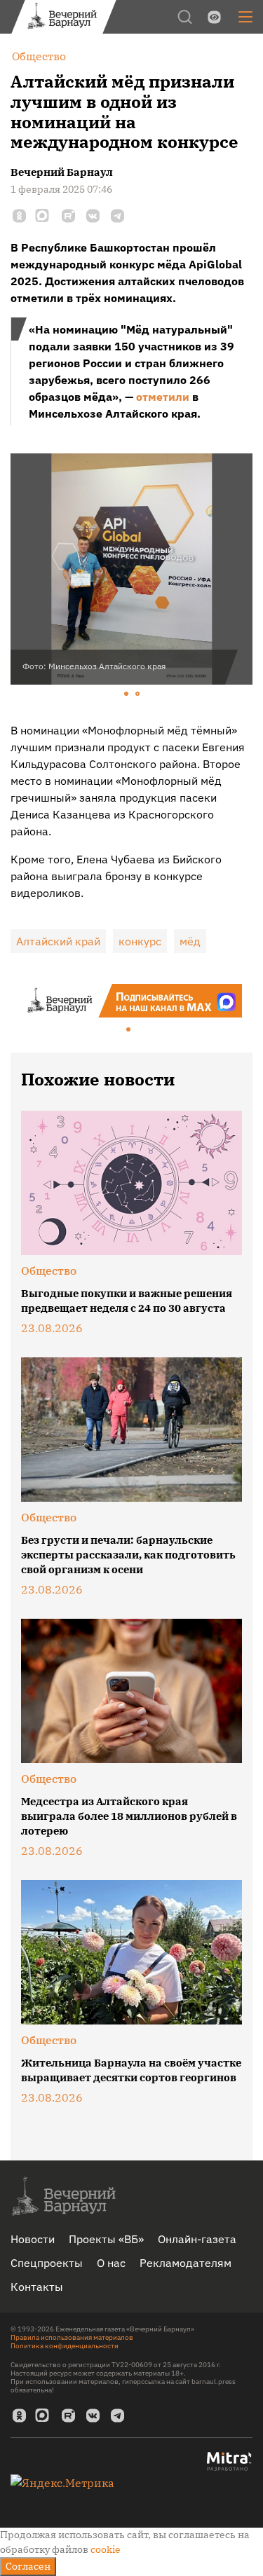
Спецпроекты (47, 2263)
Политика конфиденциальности (65, 2346)
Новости (33, 2239)
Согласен (28, 2566)
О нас (111, 2263)
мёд (190, 941)
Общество (49, 1270)
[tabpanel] (131, 569)
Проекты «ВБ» (106, 2239)
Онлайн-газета (197, 2239)
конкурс (140, 941)
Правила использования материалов (72, 2337)
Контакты (37, 2287)
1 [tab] (127, 694)
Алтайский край (58, 941)
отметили (163, 397)
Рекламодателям (186, 2263)
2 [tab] (138, 694)
